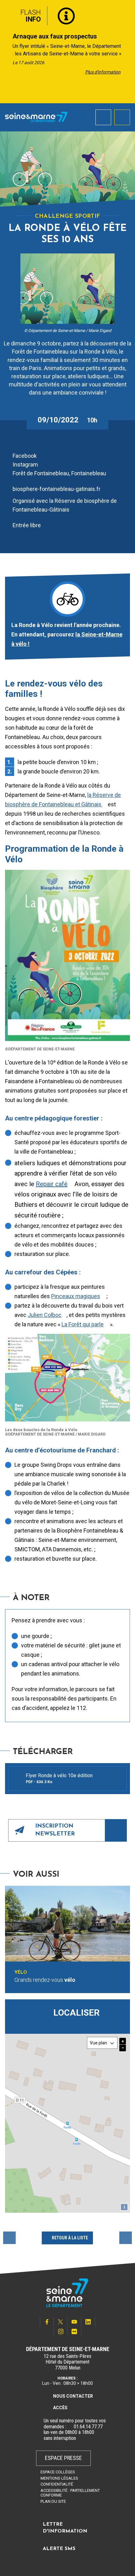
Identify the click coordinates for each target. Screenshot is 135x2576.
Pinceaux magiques (76, 1296)
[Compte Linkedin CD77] (88, 2322)
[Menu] (122, 117)
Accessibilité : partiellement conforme (70, 2493)
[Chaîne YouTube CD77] (74, 2322)
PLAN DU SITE (53, 2501)
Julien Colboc (45, 1315)
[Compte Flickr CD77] (74, 2331)
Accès (60, 2408)
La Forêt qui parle (83, 1324)
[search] (103, 117)
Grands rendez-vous (45, 1980)
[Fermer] (126, 13)
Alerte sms (59, 2549)
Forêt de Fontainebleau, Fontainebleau (60, 473)
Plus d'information (103, 72)
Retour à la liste (70, 2238)
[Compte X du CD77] (61, 2322)
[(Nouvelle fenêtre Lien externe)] (70, 2427)
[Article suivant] (128, 52)
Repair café (52, 1184)
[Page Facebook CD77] (47, 2322)
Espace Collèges (58, 2472)
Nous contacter (73, 2396)
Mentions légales (59, 2478)
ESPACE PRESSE (63, 2458)
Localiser (76, 2013)
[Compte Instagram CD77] (61, 2331)
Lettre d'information (65, 2528)
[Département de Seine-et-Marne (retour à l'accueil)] (36, 117)
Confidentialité (57, 2484)
